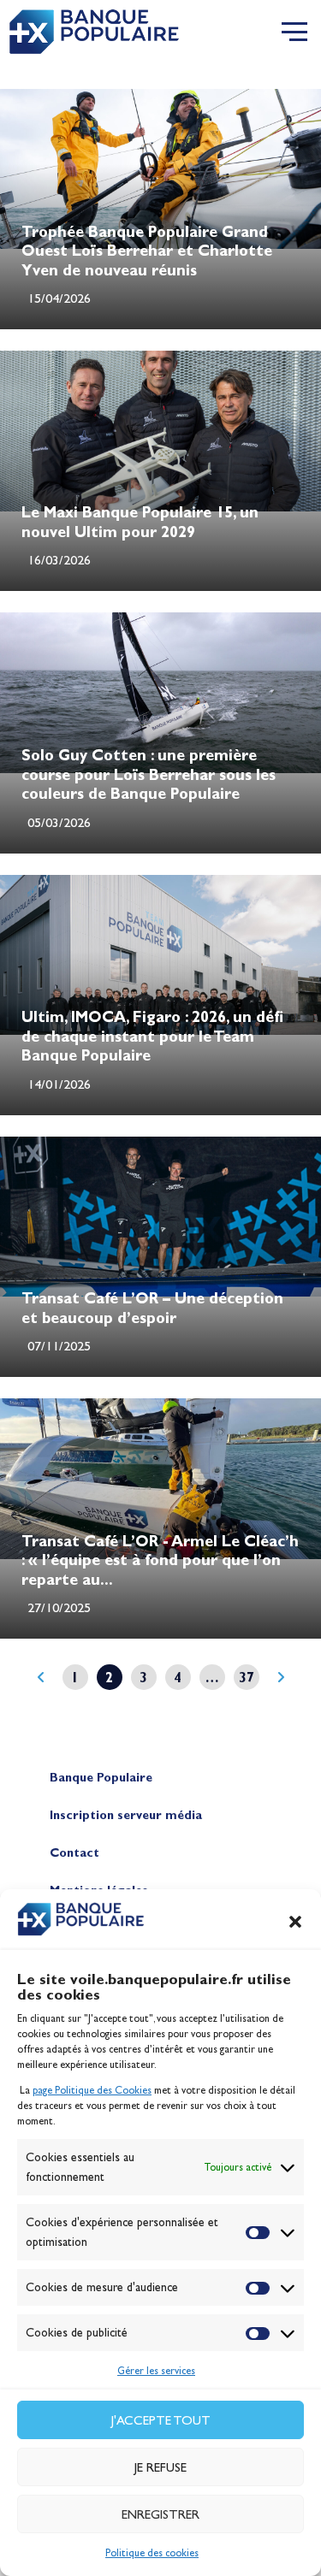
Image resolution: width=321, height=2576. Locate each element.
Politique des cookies (152, 2553)
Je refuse (160, 2467)
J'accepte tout (161, 2420)
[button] (295, 1922)
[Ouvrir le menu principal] (294, 32)
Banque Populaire (101, 1778)
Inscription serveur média (126, 1815)
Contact (74, 1853)
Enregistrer (160, 2514)
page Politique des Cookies (92, 2090)
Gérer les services (156, 2371)
